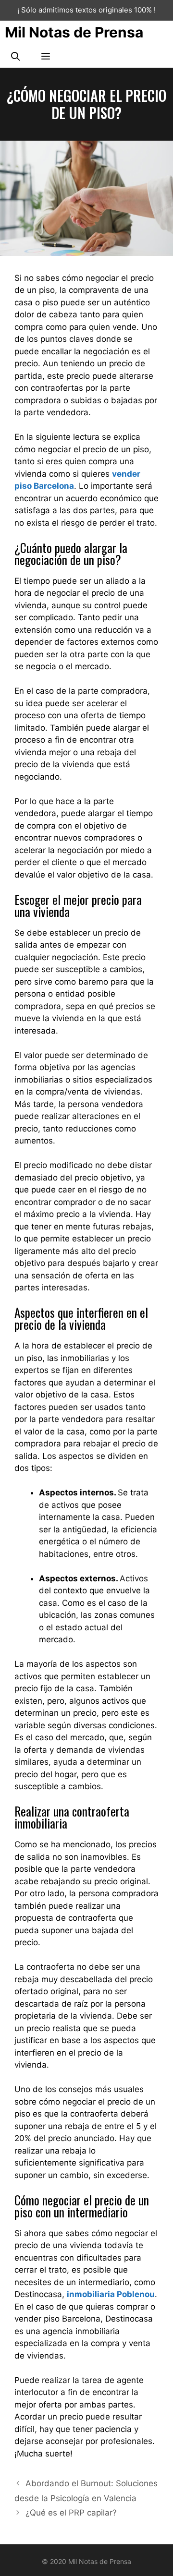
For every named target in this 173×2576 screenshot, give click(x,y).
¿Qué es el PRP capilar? (71, 2513)
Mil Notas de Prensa (74, 32)
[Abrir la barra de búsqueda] (15, 56)
